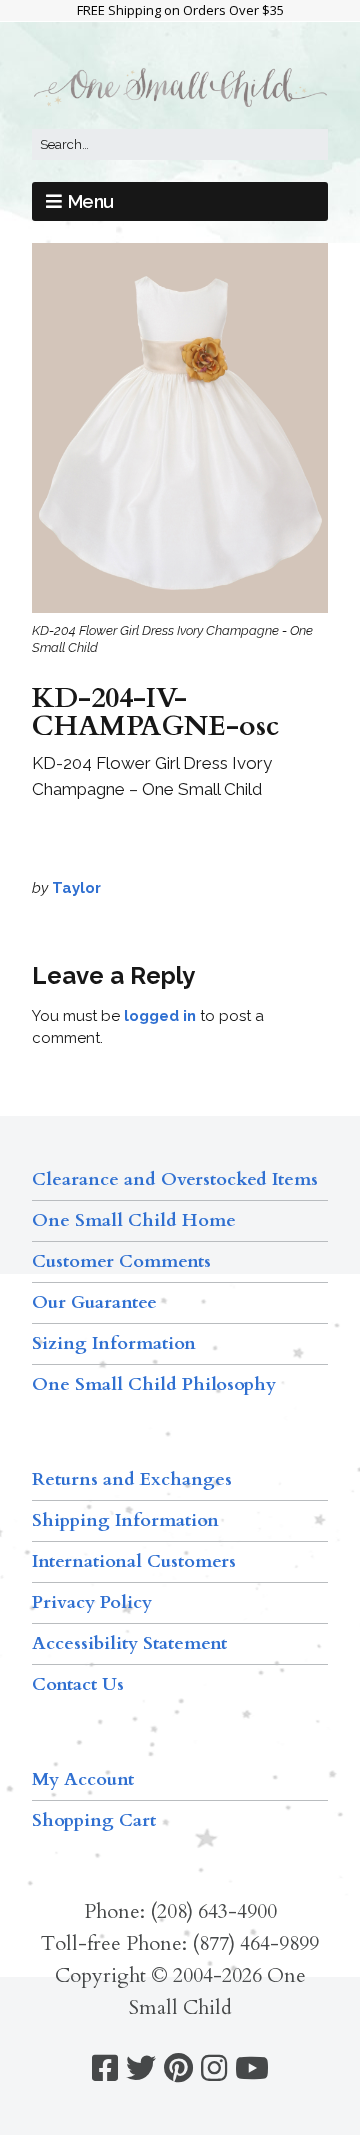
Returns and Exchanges (132, 1479)
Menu (91, 201)
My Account (83, 1779)
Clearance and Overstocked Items (175, 1179)
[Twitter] (141, 2068)
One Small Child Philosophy (154, 1384)
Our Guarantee (94, 1302)
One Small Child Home (134, 1220)
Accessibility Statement (129, 1643)
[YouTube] (252, 2068)
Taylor (76, 888)
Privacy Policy (92, 1602)
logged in (160, 1016)
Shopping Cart (94, 1820)
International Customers (134, 1561)
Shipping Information (125, 1520)
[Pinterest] (178, 2068)
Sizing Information (114, 1343)
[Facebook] (105, 2068)
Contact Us (78, 1684)
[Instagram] (214, 2068)
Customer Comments (121, 1261)
